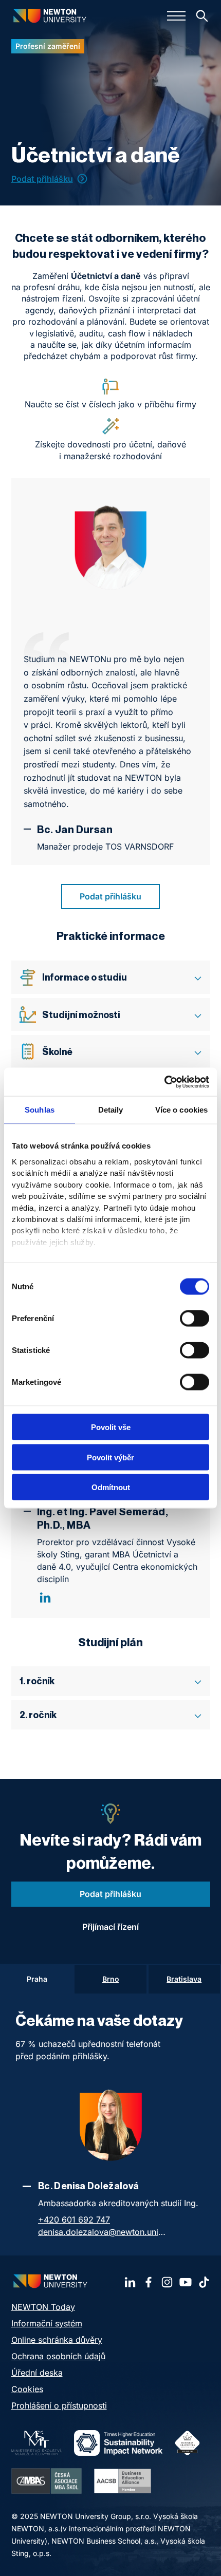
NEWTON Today (43, 2307)
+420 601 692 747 (74, 2220)
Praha (37, 1979)
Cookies (27, 2389)
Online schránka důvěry (57, 2340)
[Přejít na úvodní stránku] (50, 16)
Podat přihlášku (42, 179)
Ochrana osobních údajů (58, 2356)
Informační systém (47, 2323)
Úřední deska (37, 2373)
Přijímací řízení (110, 1927)
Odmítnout (111, 1487)
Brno (111, 1979)
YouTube (186, 2282)
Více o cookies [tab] (181, 1110)
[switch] (195, 1319)
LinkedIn (45, 1597)
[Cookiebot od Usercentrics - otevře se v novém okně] (164, 1082)
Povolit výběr (110, 1457)
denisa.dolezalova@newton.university (102, 2232)
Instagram (167, 2282)
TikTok (204, 2282)
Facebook (149, 2282)
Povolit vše (111, 1427)
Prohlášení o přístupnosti (59, 2405)
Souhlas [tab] (40, 1110)
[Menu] (176, 16)
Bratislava (184, 1979)
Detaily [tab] (111, 1110)
